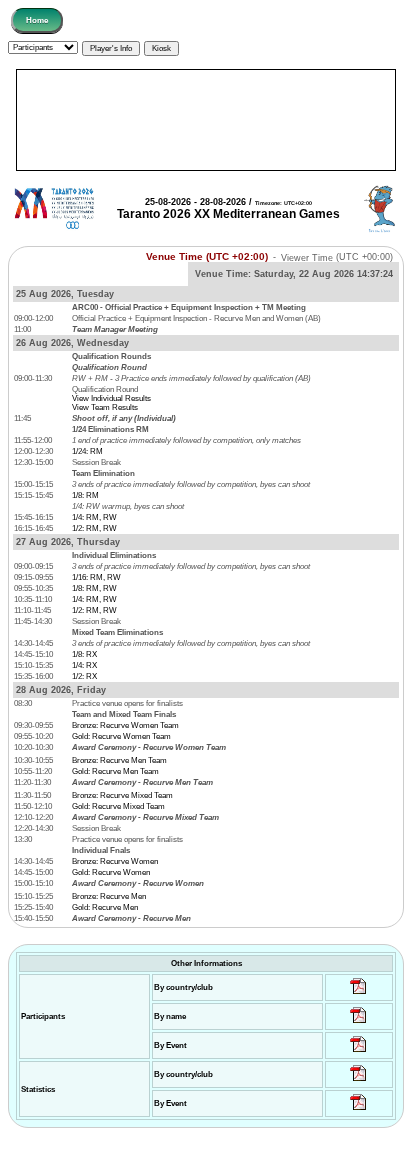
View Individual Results (111, 398)
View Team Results (105, 407)
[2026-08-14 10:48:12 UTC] (358, 994)
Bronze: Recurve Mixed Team (122, 795)
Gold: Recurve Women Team (121, 736)
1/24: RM (87, 451)
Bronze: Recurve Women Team (125, 725)
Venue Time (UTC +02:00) (207, 256)
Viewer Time (337, 257)
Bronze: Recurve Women (115, 861)
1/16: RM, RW (96, 577)
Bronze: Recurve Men (109, 896)
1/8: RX (84, 654)
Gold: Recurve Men (105, 907)
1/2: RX (84, 676)
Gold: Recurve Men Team (115, 771)
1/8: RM (85, 495)
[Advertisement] (206, 120)
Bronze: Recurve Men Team (119, 760)
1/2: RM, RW (94, 528)
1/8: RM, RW (94, 588)
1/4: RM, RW (94, 517)
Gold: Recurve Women (111, 872)
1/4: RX (84, 665)
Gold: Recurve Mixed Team (118, 806)
